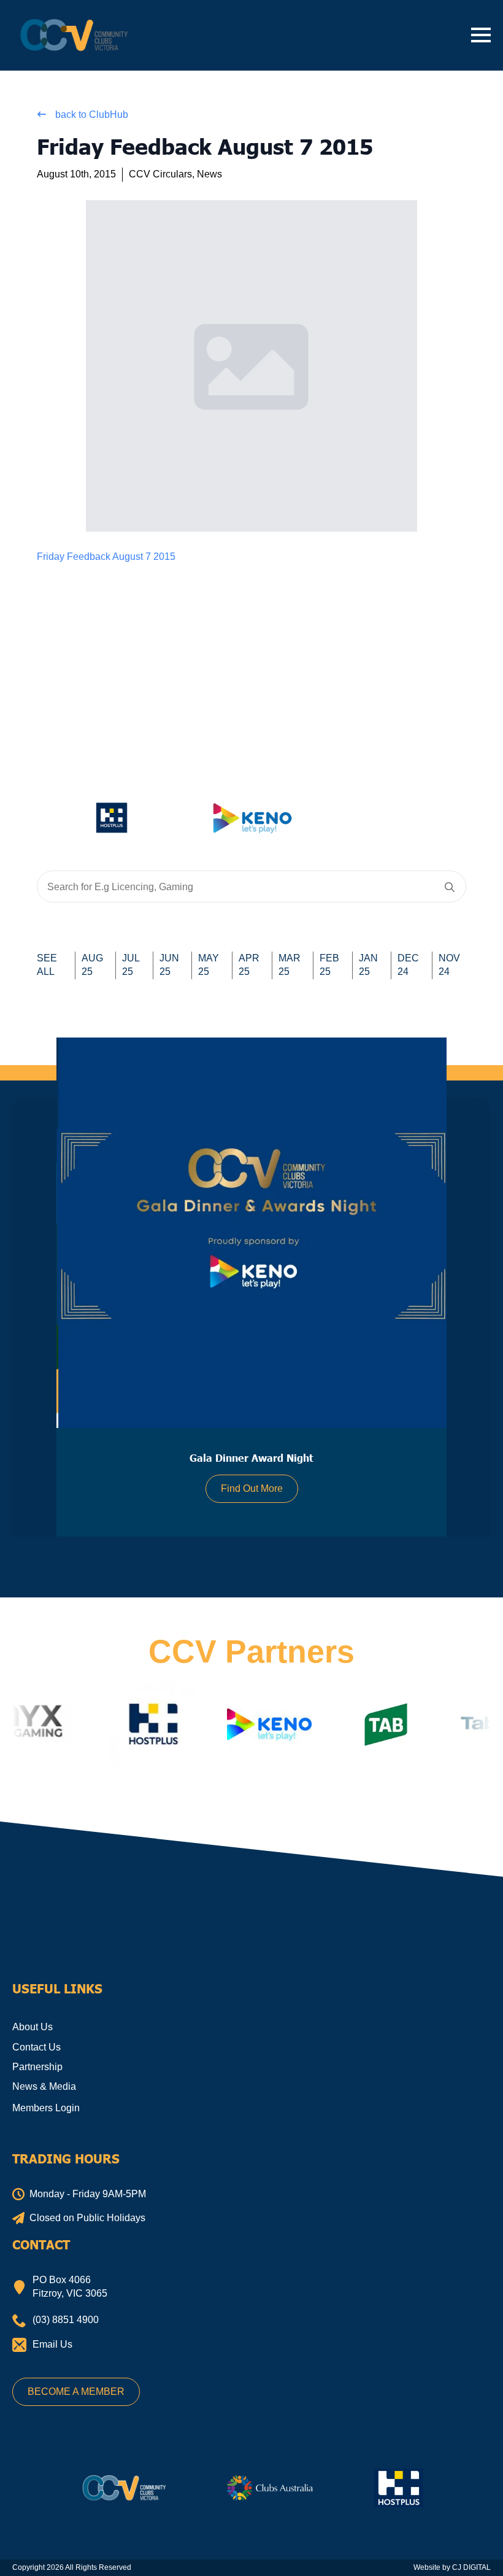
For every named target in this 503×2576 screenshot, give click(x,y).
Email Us (52, 2344)
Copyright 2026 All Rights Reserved (72, 2567)
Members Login (46, 2108)
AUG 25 (92, 965)
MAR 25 (290, 965)
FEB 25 (329, 965)
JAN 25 (368, 965)
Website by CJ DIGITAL (452, 2567)
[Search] (450, 887)
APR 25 (249, 965)
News (209, 174)
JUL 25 (131, 965)
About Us (33, 2027)
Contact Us (36, 2047)
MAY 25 (209, 965)
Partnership (37, 2067)
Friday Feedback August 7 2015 (106, 557)
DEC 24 (408, 965)
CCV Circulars (160, 174)
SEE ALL (47, 965)
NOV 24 (449, 965)
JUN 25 (169, 965)
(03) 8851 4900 (66, 2320)
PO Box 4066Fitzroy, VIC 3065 (70, 2287)
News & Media (44, 2086)
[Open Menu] (481, 35)
